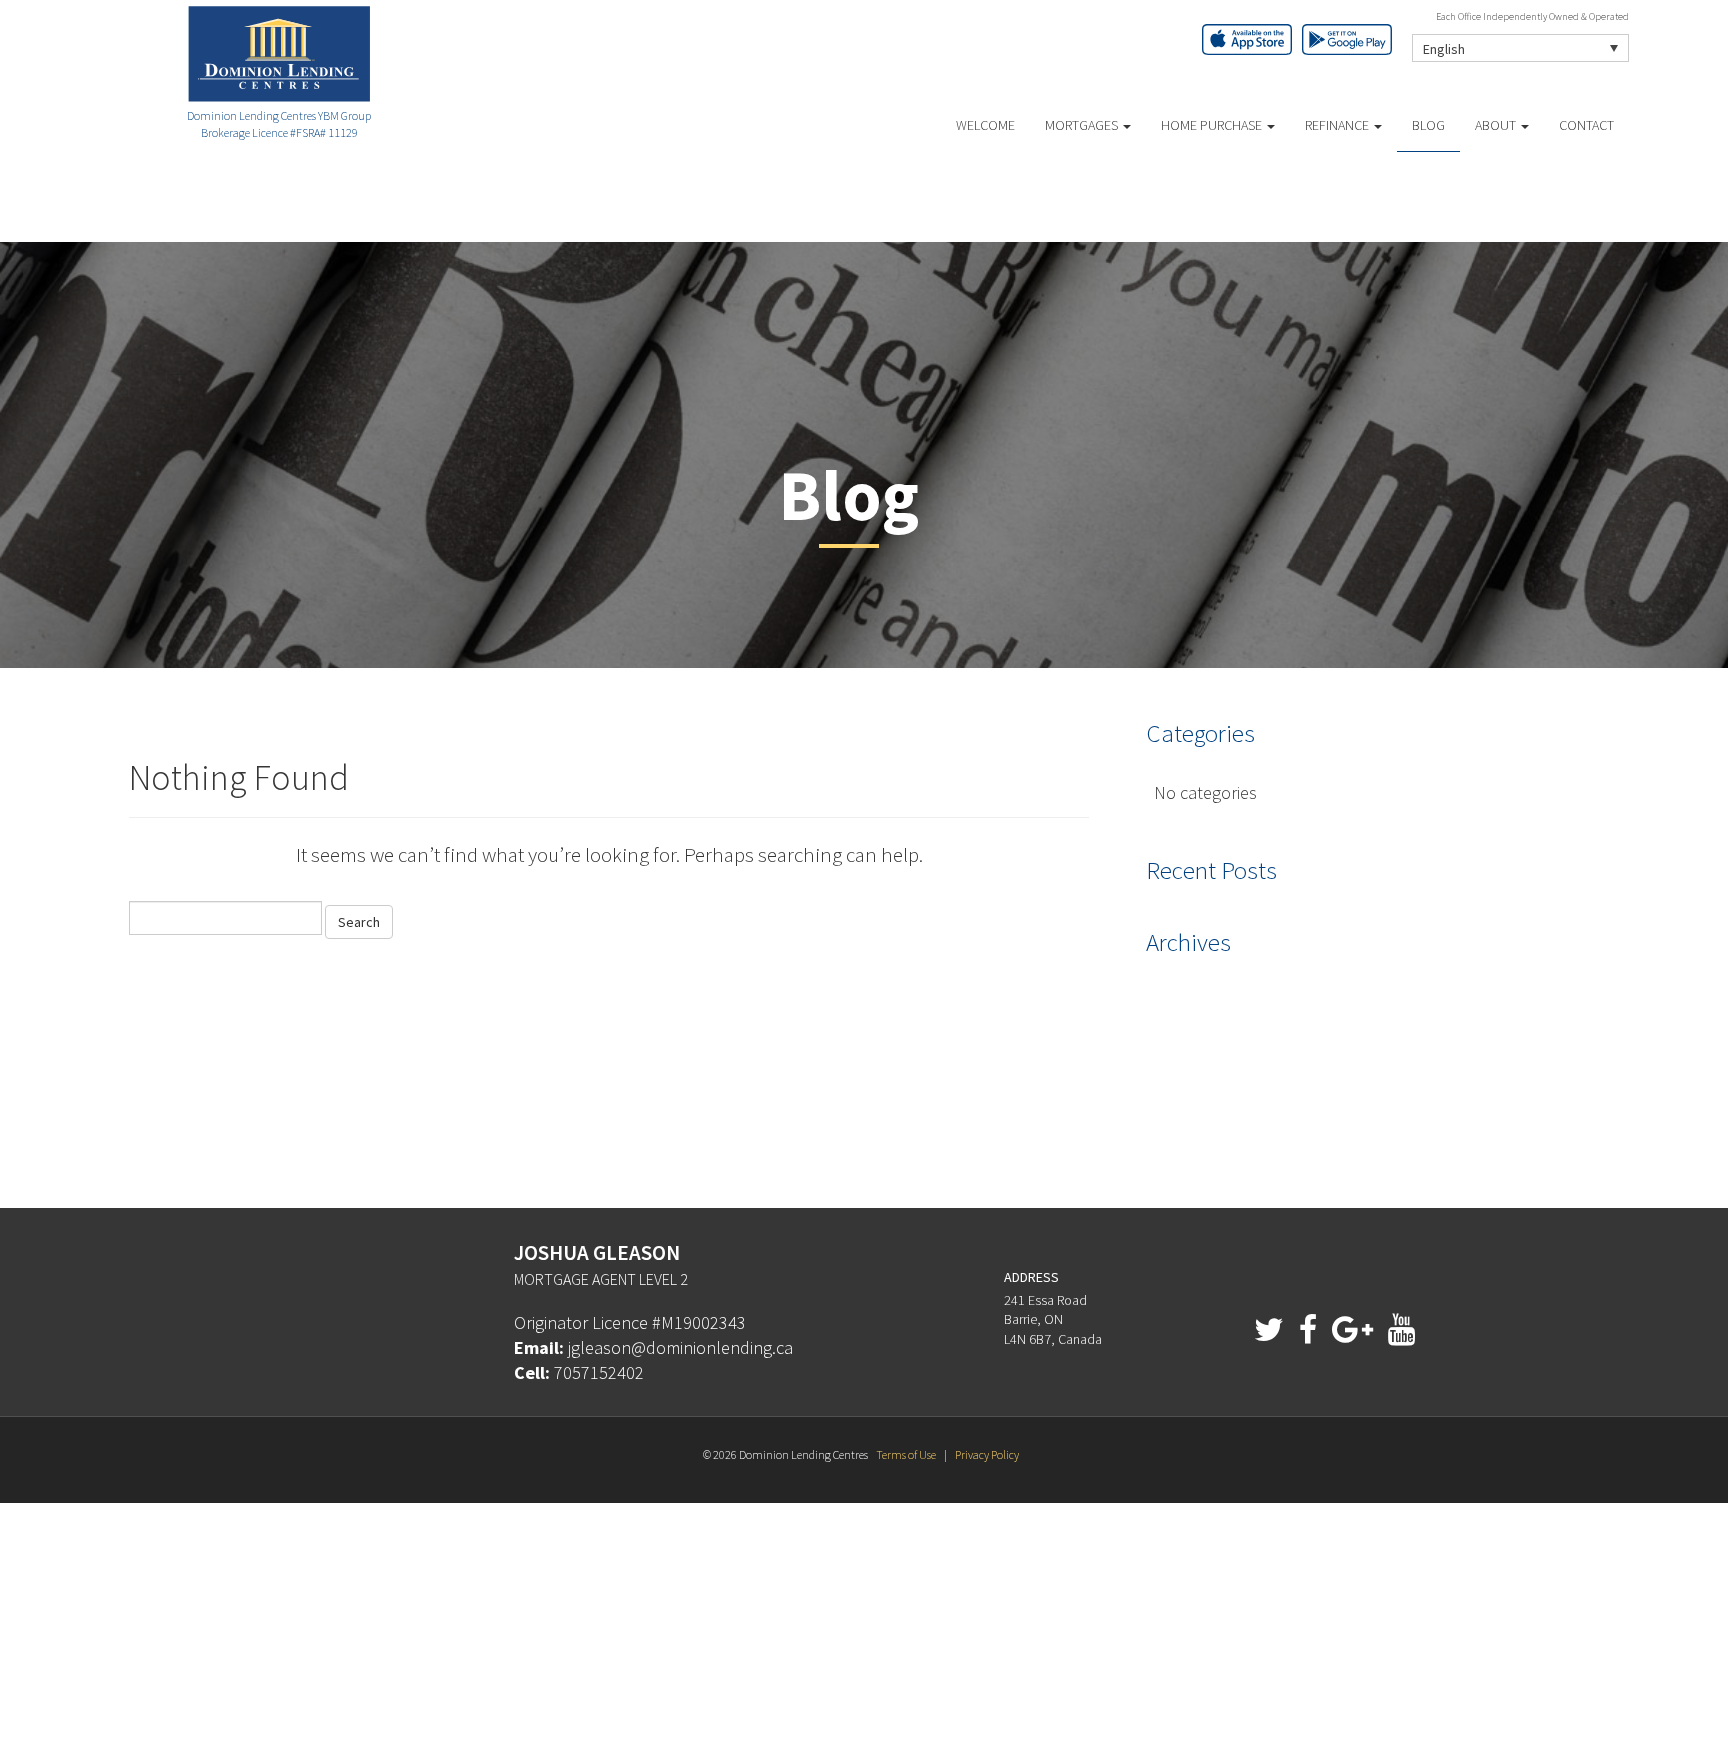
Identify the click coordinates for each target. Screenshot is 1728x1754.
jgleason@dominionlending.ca (680, 1347)
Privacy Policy (987, 1454)
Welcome (985, 125)
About (1497, 125)
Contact (1586, 125)
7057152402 (599, 1372)
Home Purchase (1213, 125)
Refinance (1338, 125)
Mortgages (1083, 125)
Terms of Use (906, 1454)
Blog (1428, 125)
